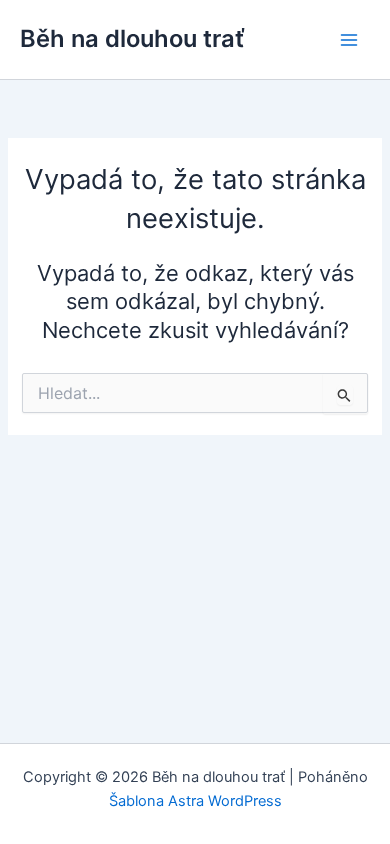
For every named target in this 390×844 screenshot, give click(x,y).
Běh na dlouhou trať (132, 38)
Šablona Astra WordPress (195, 801)
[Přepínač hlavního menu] (349, 40)
